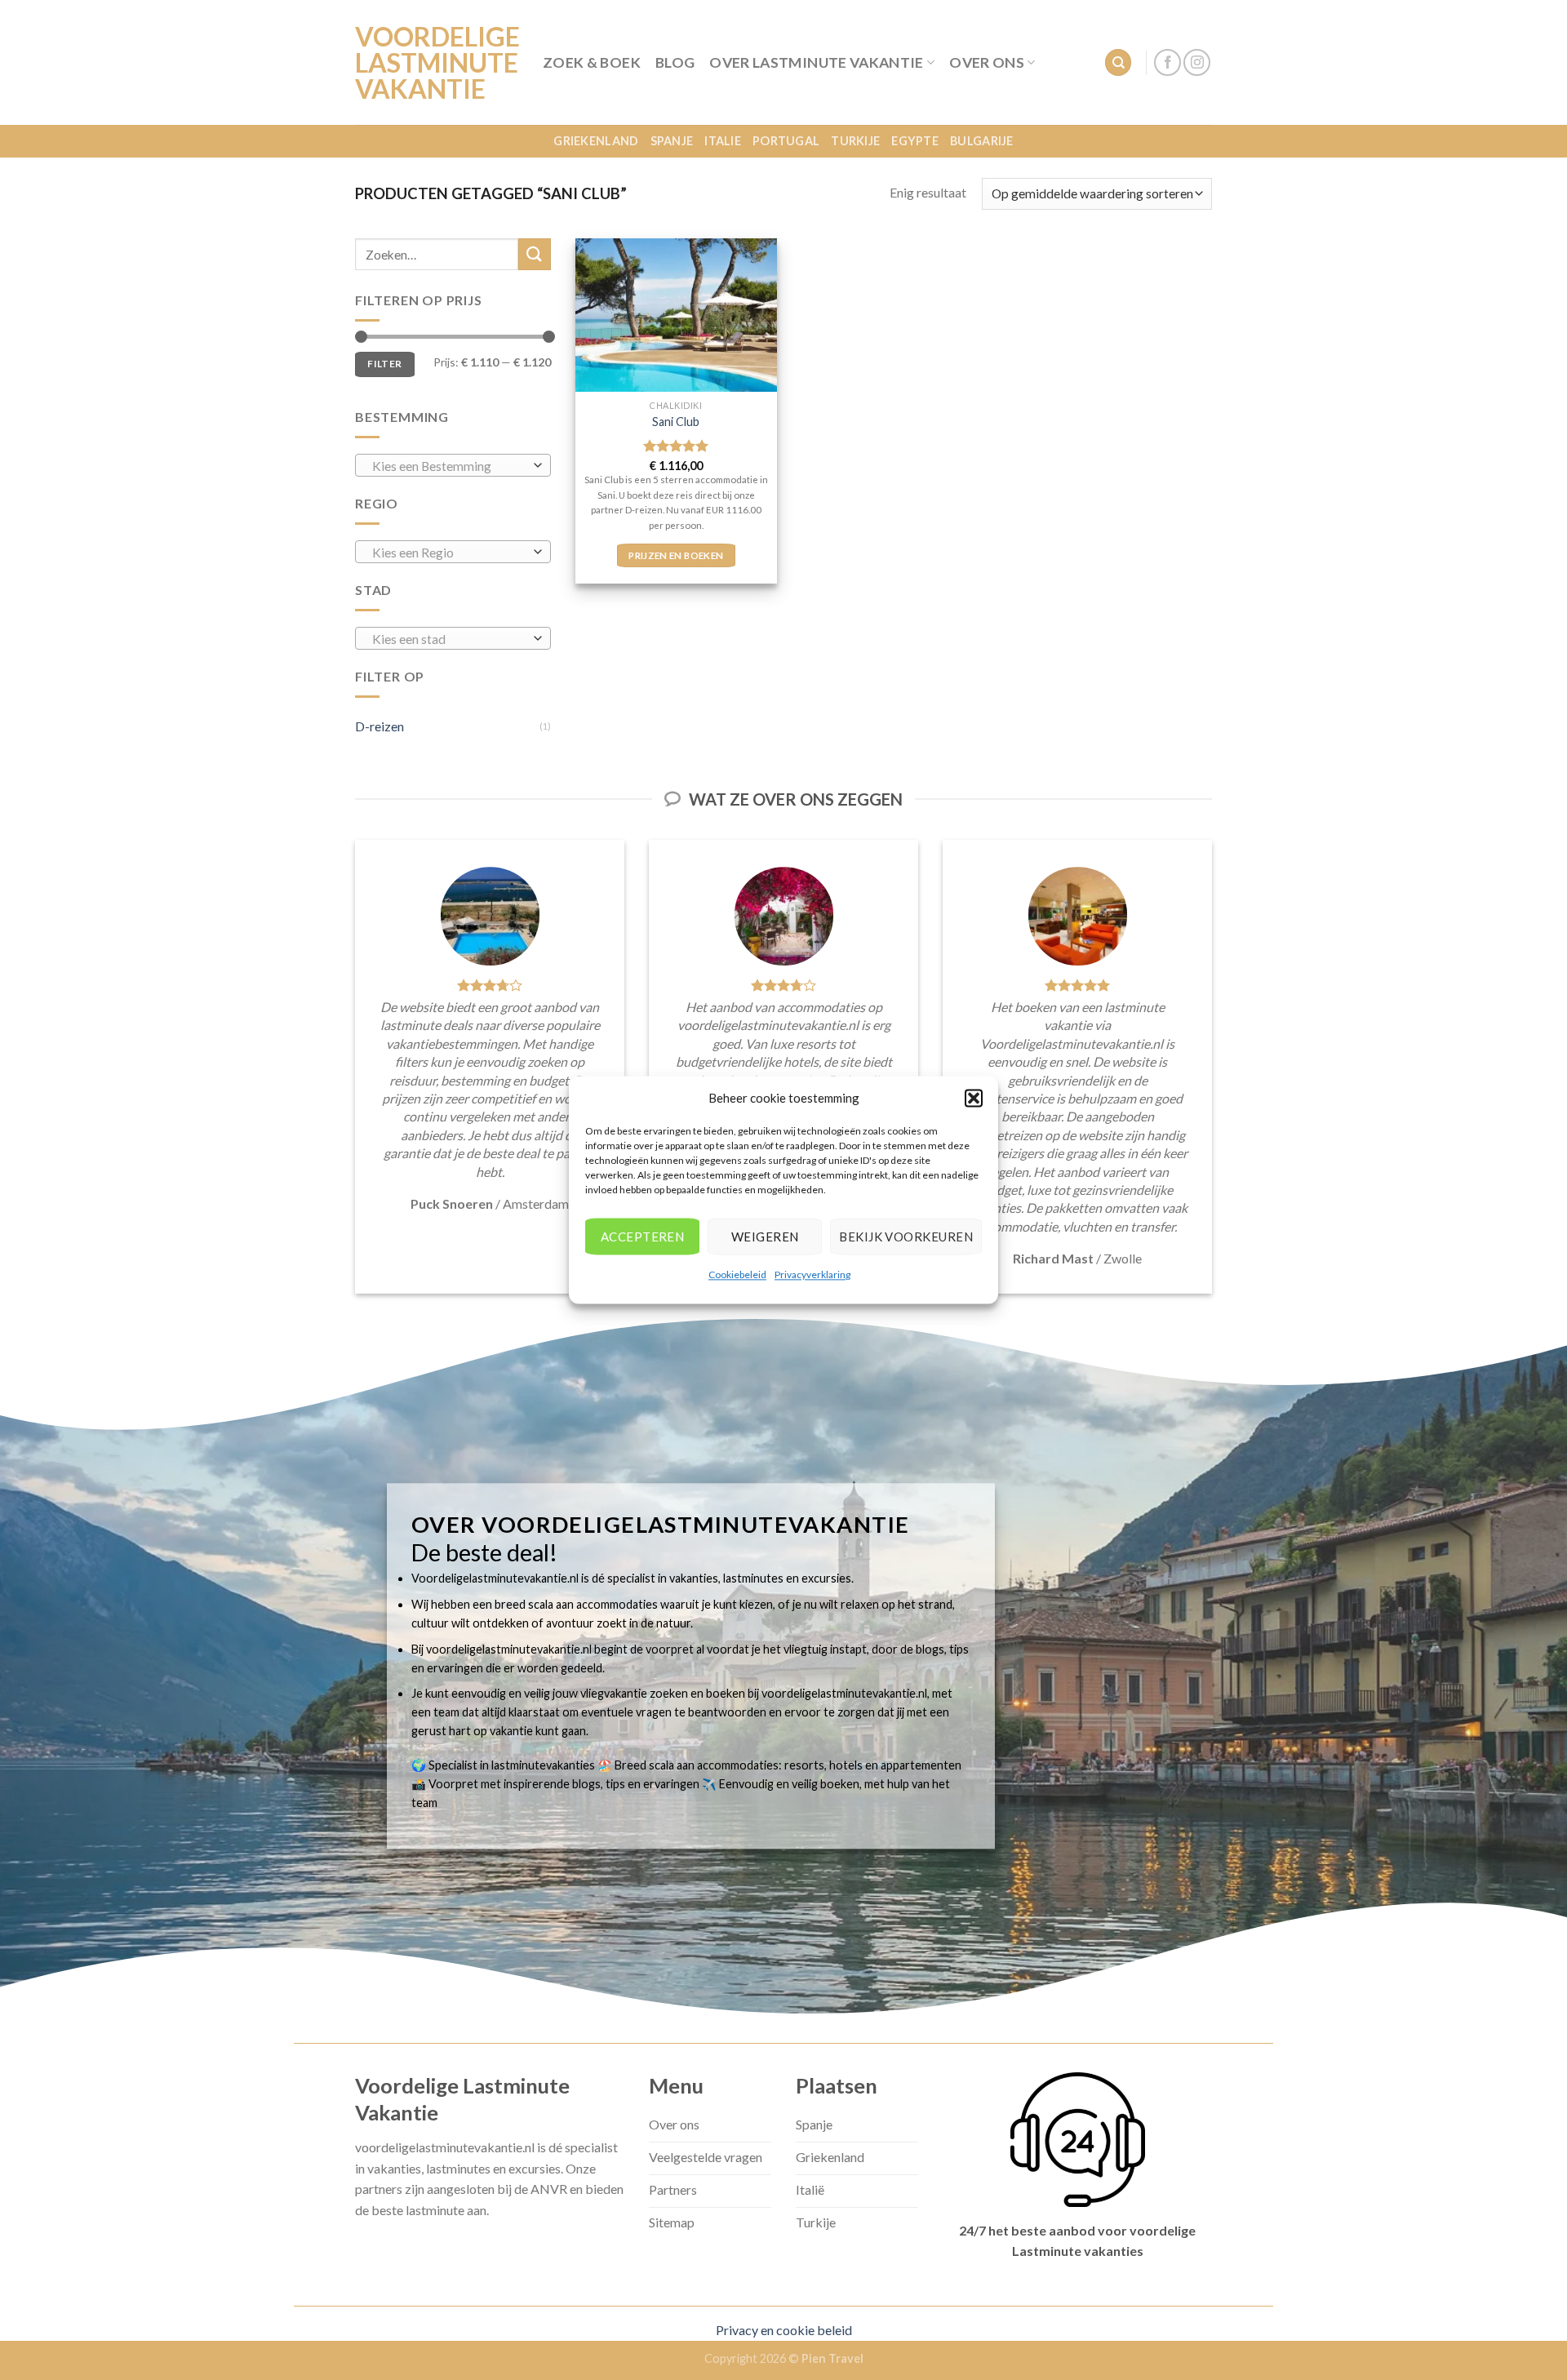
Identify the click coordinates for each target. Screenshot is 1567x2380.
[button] (974, 1098)
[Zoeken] (1118, 62)
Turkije (855, 141)
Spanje (672, 141)
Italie (723, 141)
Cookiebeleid (737, 1274)
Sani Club (676, 422)
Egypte (915, 141)
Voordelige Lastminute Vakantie (437, 63)
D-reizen (380, 726)
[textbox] (449, 466)
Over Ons (987, 62)
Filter (384, 364)
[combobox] (453, 465)
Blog (675, 62)
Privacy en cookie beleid (784, 2330)
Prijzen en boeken (676, 555)
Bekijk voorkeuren (906, 1237)
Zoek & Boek (592, 62)
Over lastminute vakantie (816, 62)
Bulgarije (982, 141)
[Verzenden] (535, 254)
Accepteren (643, 1237)
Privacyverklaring (812, 1274)
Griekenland (596, 141)
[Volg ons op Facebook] (1167, 62)
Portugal (786, 141)
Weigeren (765, 1237)
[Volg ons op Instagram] (1197, 62)
